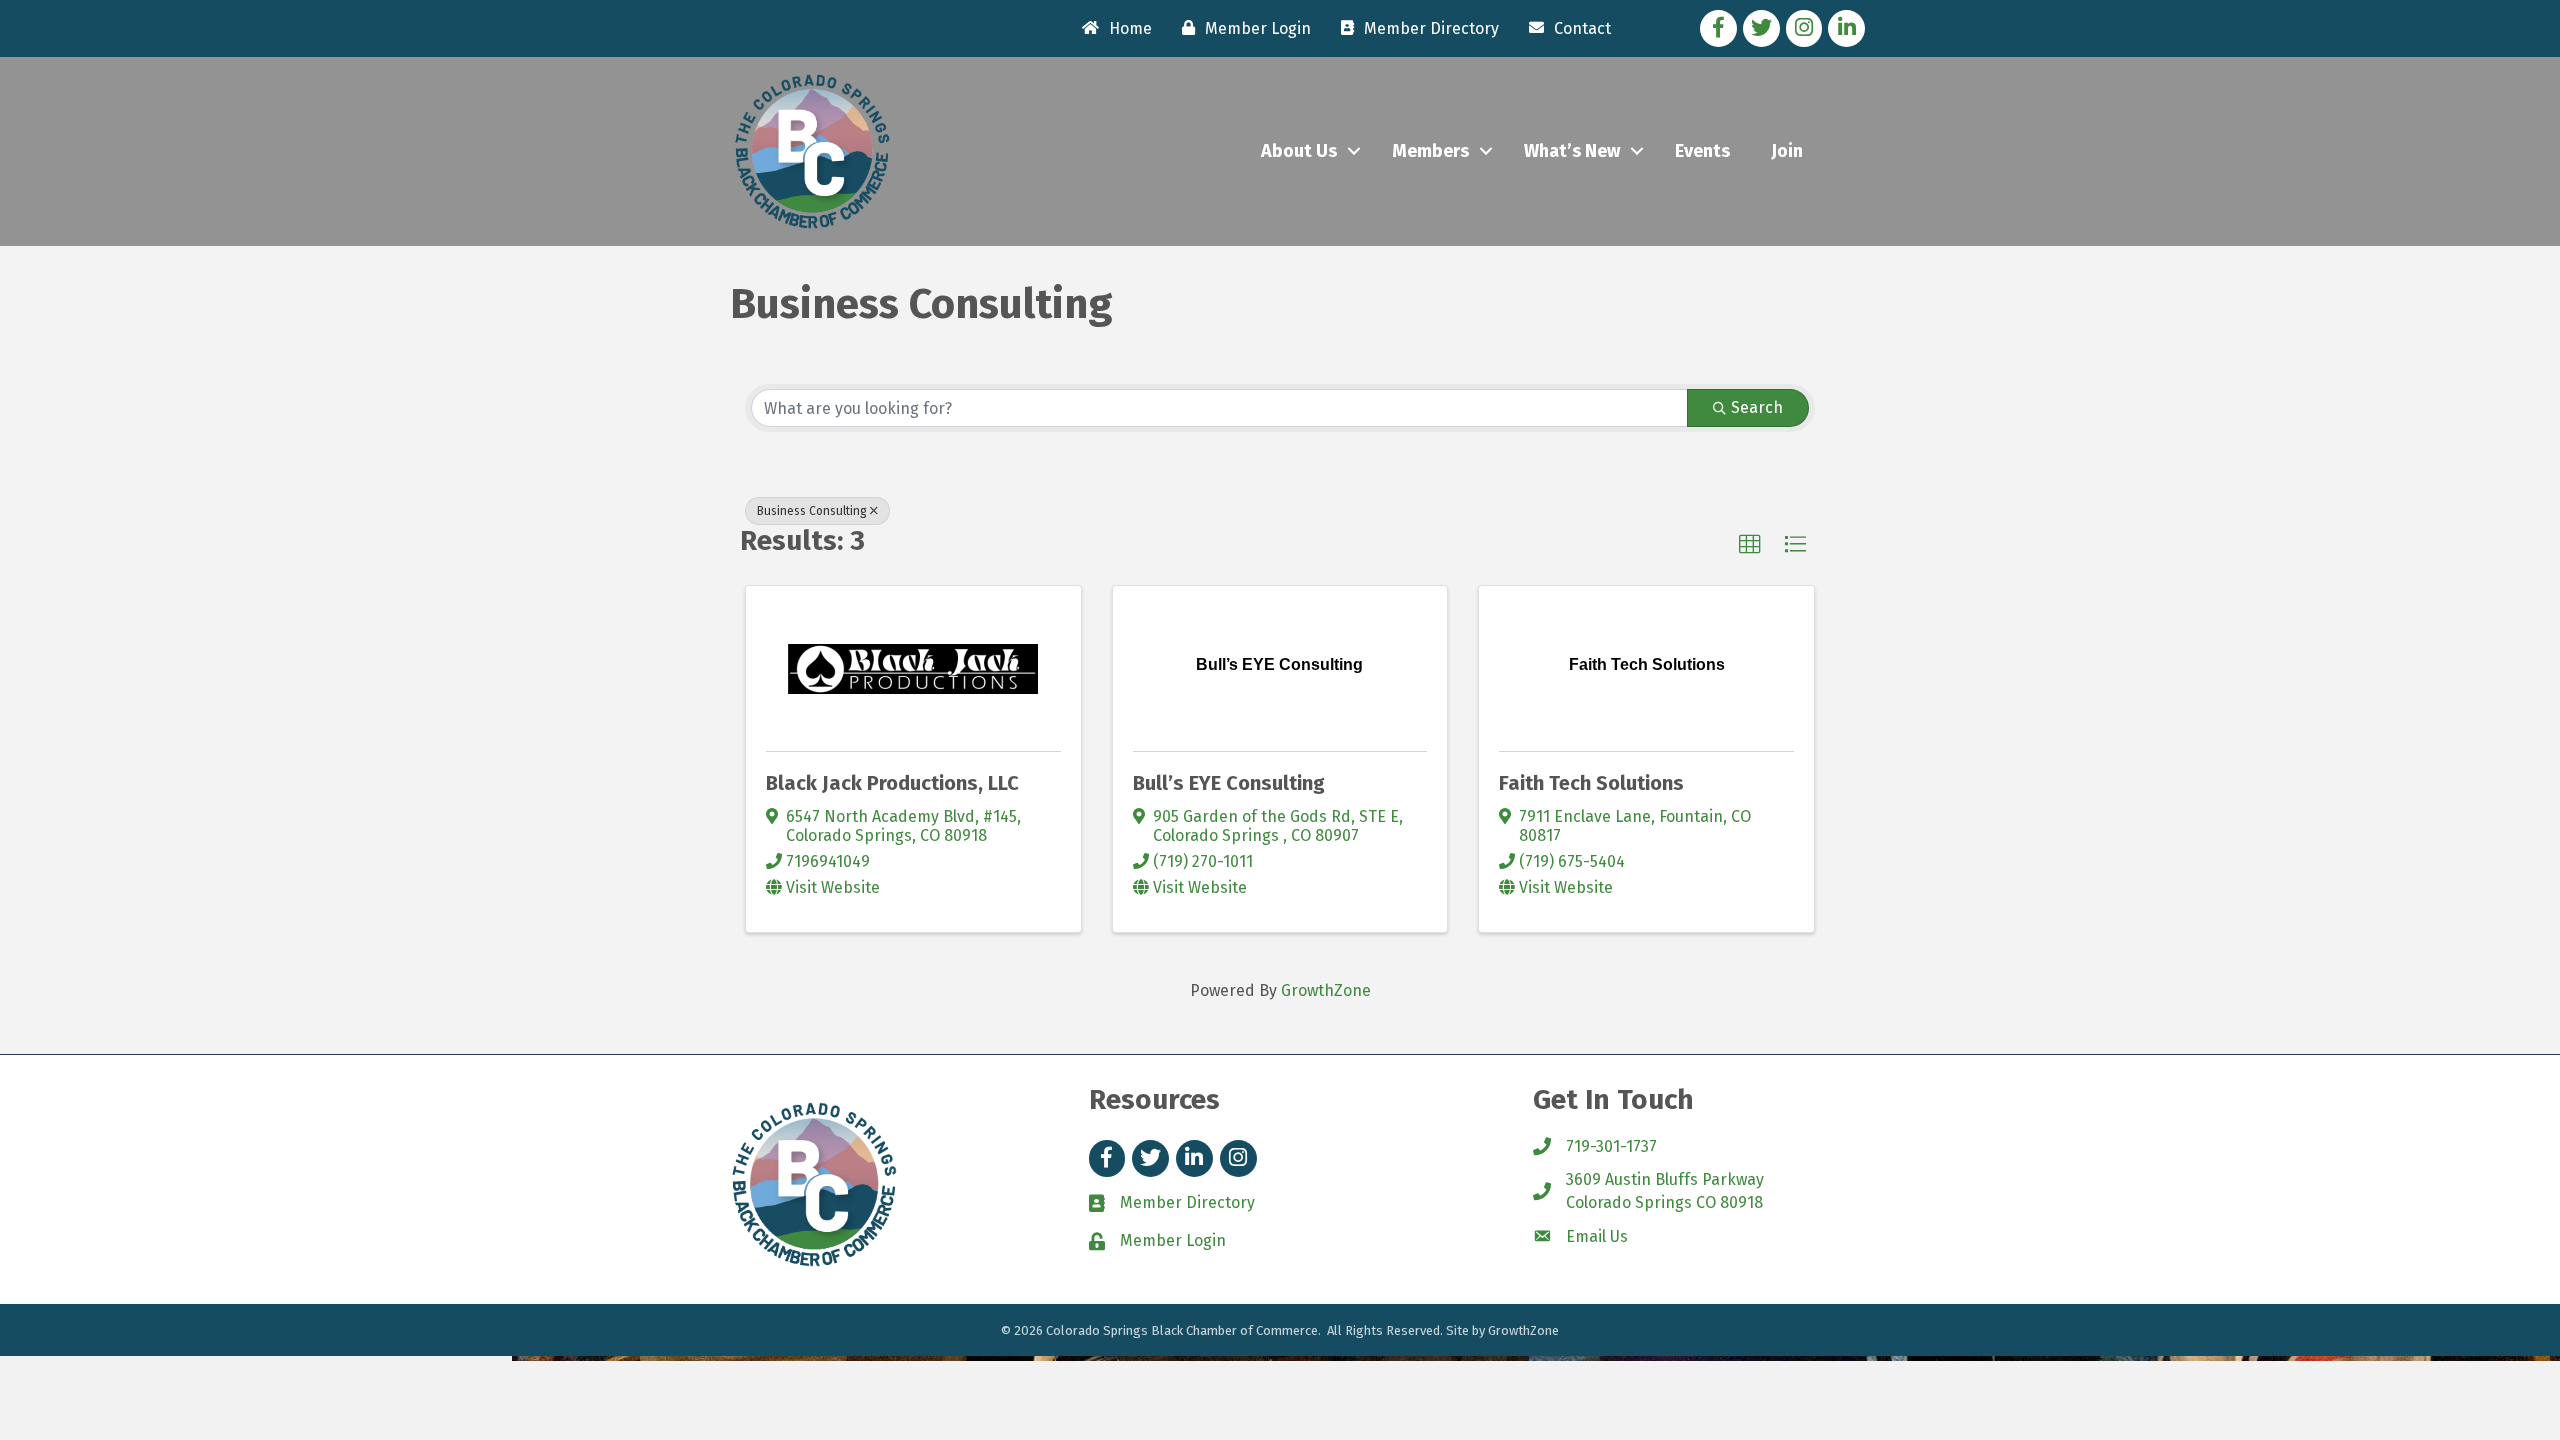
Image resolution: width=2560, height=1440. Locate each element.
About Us (1299, 151)
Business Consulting (812, 511)
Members (1430, 151)
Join (1787, 151)
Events (1702, 151)
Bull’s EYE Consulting (1229, 783)
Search (1757, 407)
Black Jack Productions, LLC (892, 783)
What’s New (1572, 151)
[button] (1750, 545)
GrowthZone (1326, 990)
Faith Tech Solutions (1591, 783)
